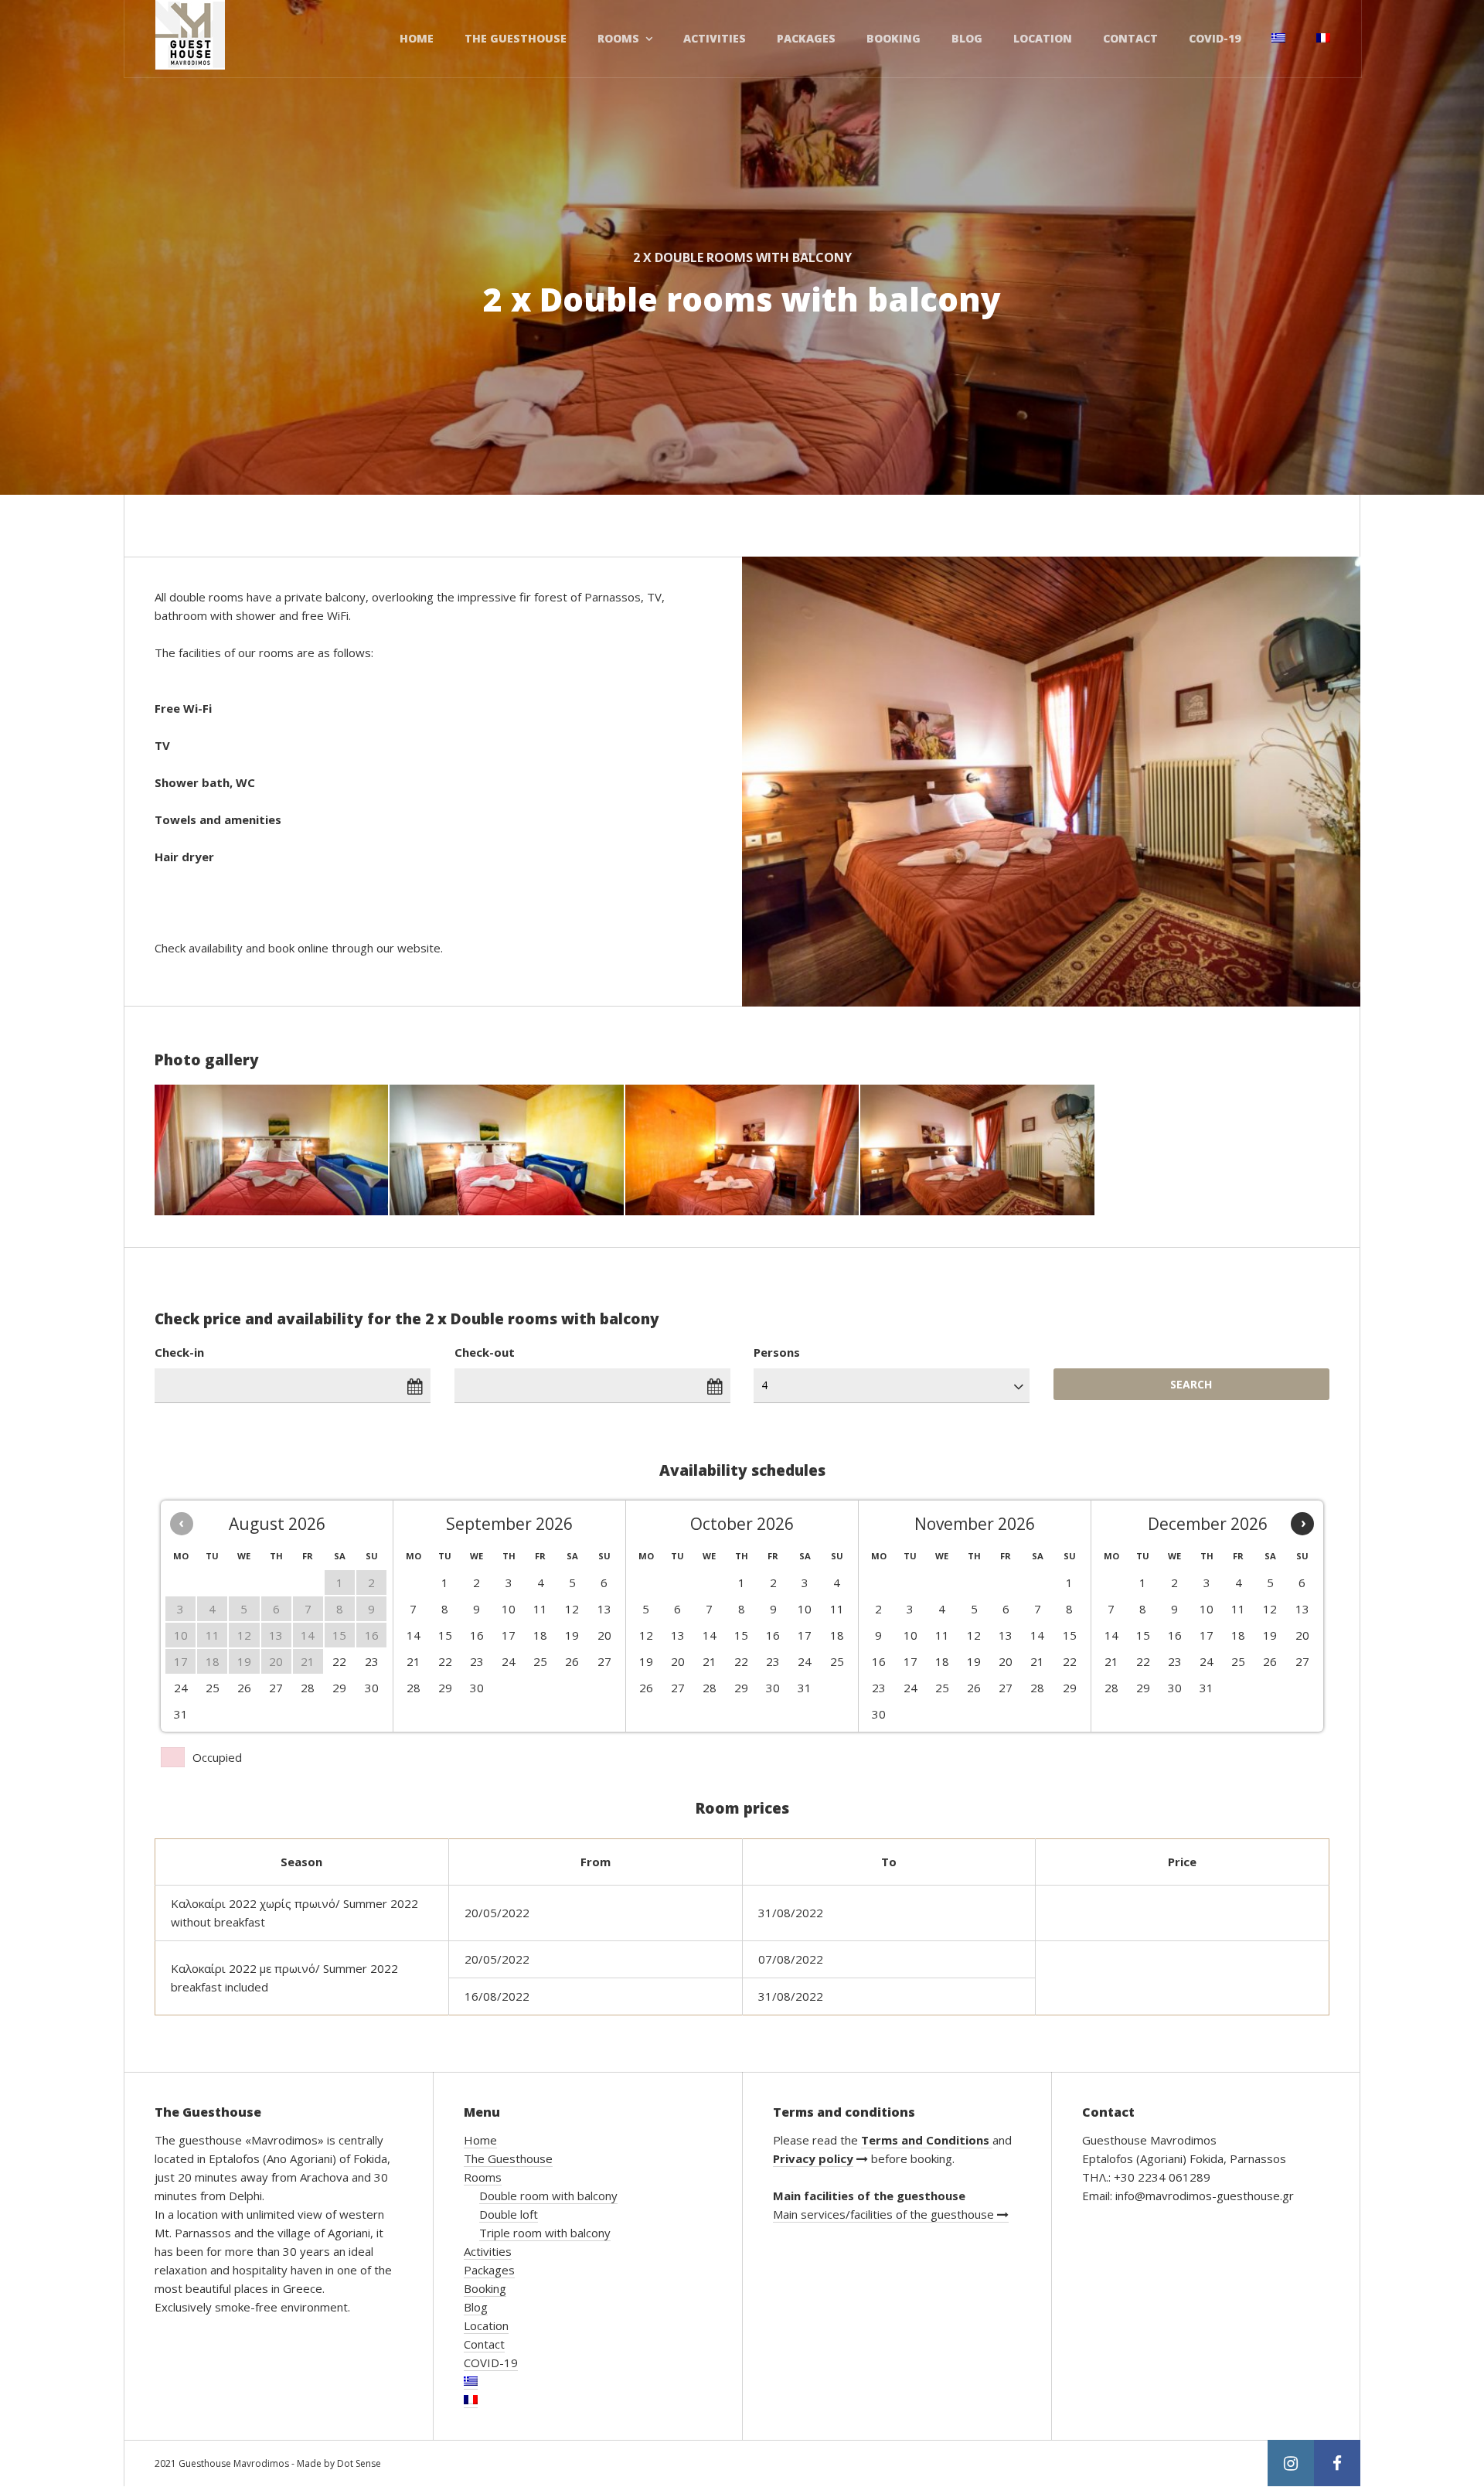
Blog (967, 38)
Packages (806, 38)
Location (1043, 38)
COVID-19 (1215, 38)
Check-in (179, 1352)
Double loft (509, 2214)
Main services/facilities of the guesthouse (885, 2214)
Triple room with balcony (545, 2233)
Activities (715, 38)
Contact (1130, 38)
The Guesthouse (516, 38)
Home (417, 38)
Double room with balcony (548, 2196)
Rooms (618, 38)
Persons (777, 1352)
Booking (893, 38)
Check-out (485, 1352)
